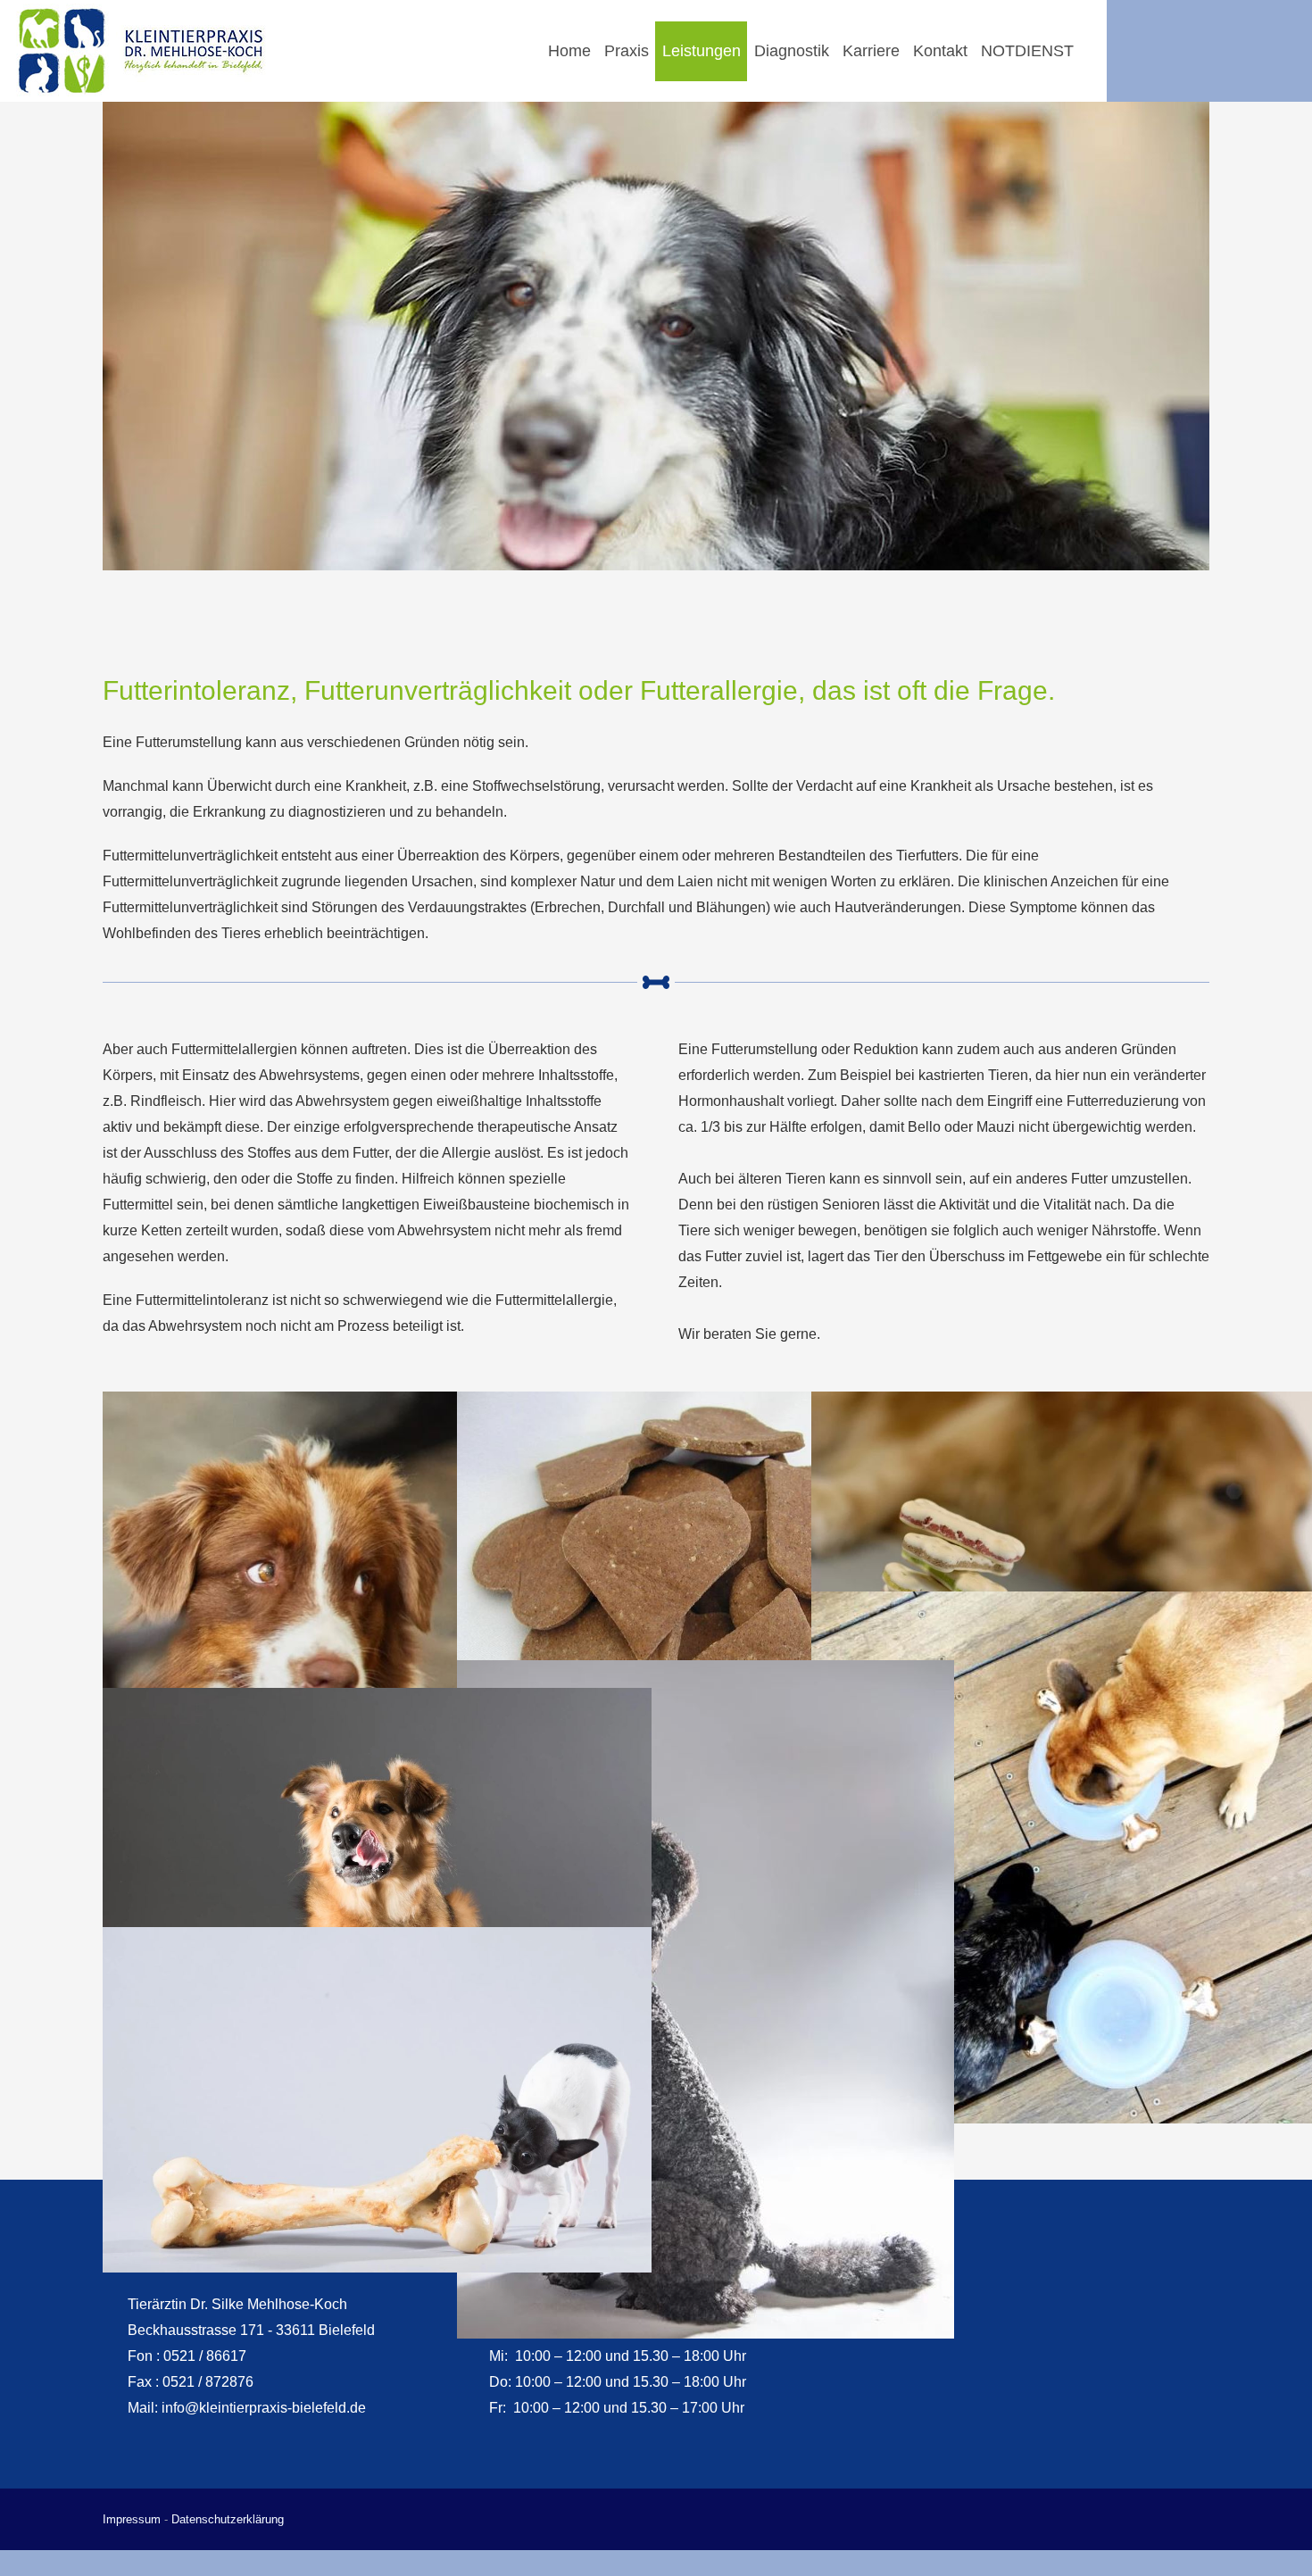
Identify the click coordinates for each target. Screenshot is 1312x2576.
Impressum (132, 2519)
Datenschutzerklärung (228, 2519)
